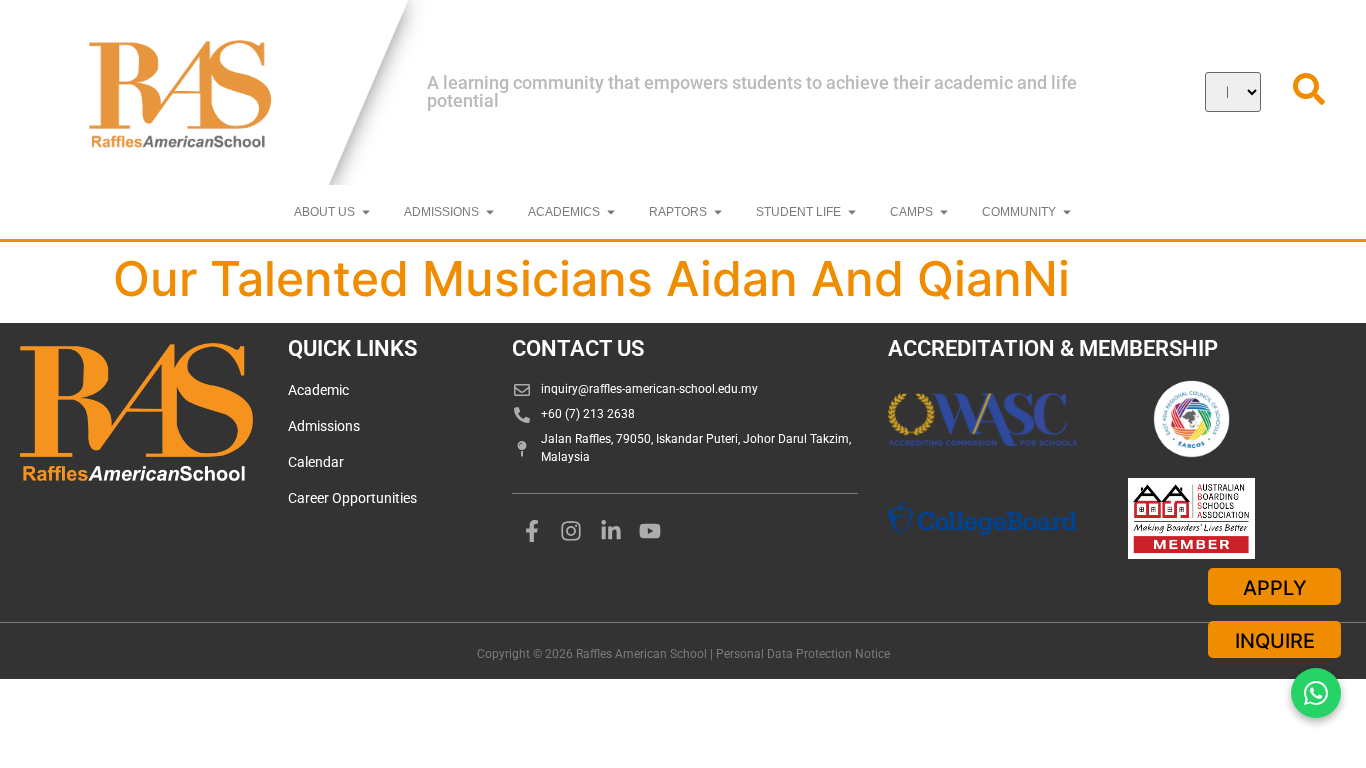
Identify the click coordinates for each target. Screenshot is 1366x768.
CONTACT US (578, 348)
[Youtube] (651, 531)
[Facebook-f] (532, 531)
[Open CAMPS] (944, 212)
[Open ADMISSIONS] (490, 212)
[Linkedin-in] (611, 531)
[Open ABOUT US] (366, 212)
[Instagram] (571, 531)
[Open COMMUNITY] (1067, 212)
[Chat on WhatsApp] (1316, 693)
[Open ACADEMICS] (611, 212)
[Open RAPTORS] (718, 212)
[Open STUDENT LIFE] (852, 212)
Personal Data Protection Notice (803, 654)
